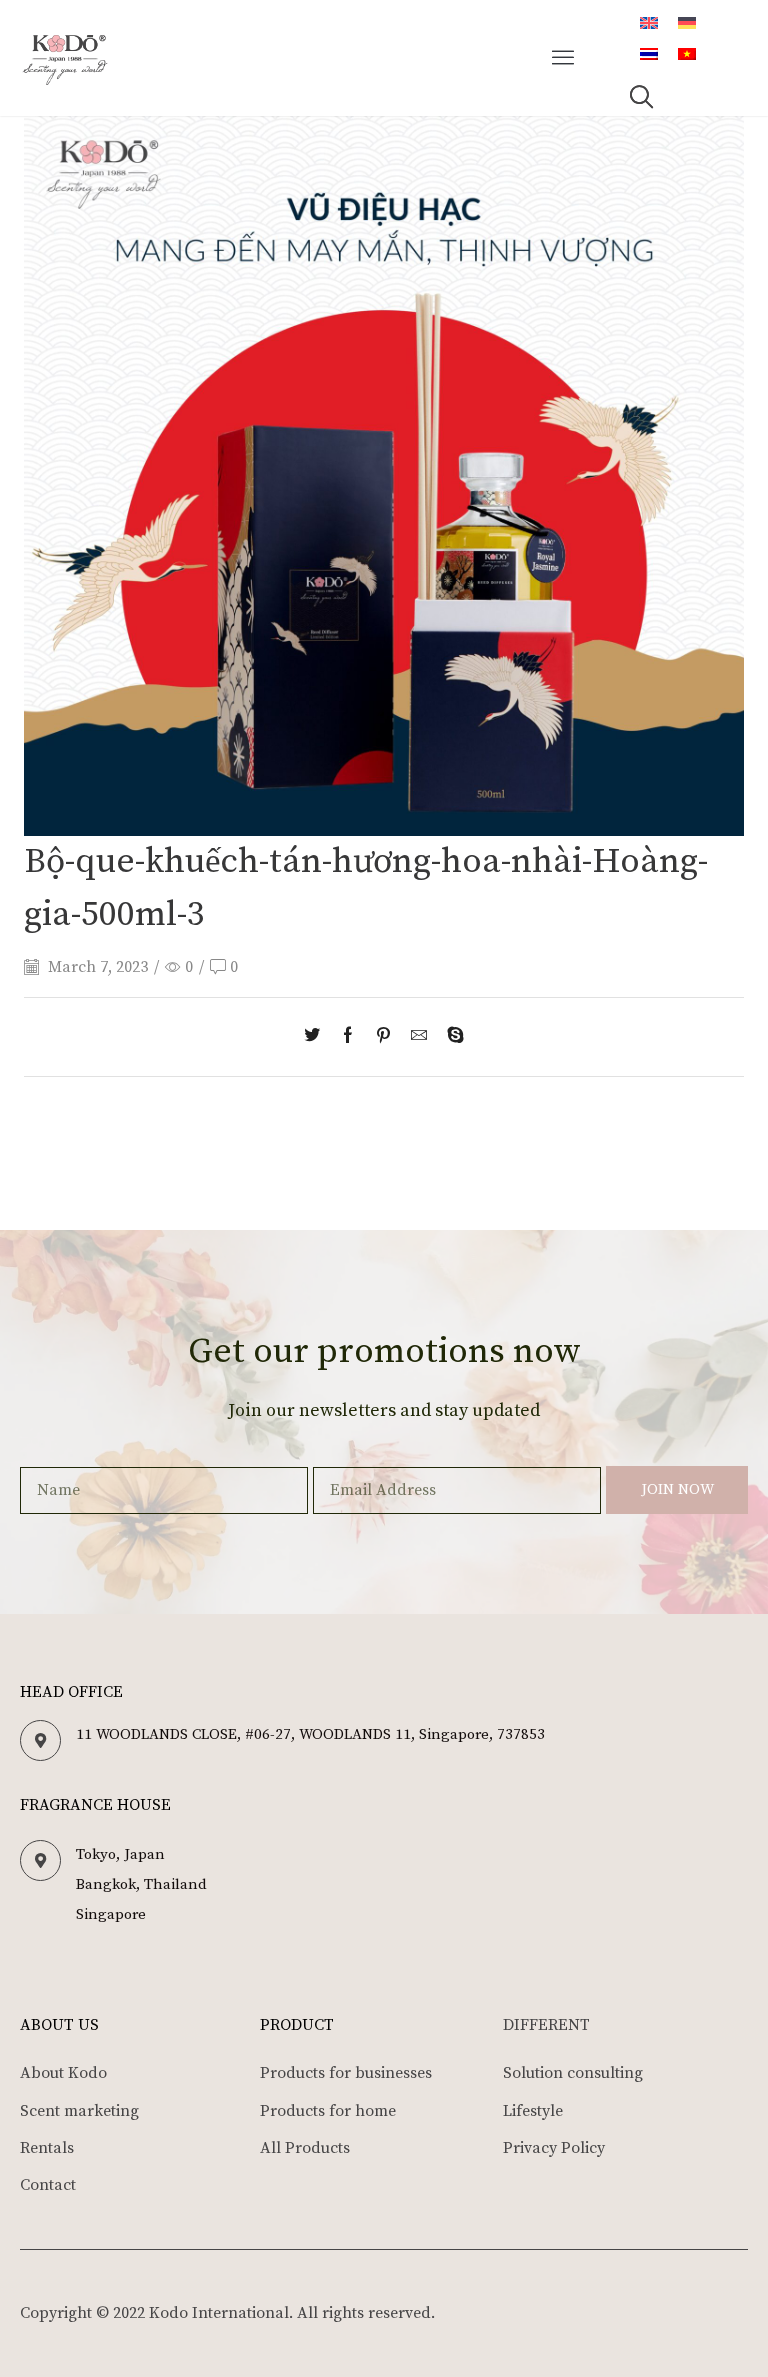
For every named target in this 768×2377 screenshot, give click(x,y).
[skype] (450, 1037)
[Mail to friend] (419, 1037)
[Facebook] (348, 1037)
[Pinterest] (383, 1037)
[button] (564, 58)
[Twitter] (317, 1037)
